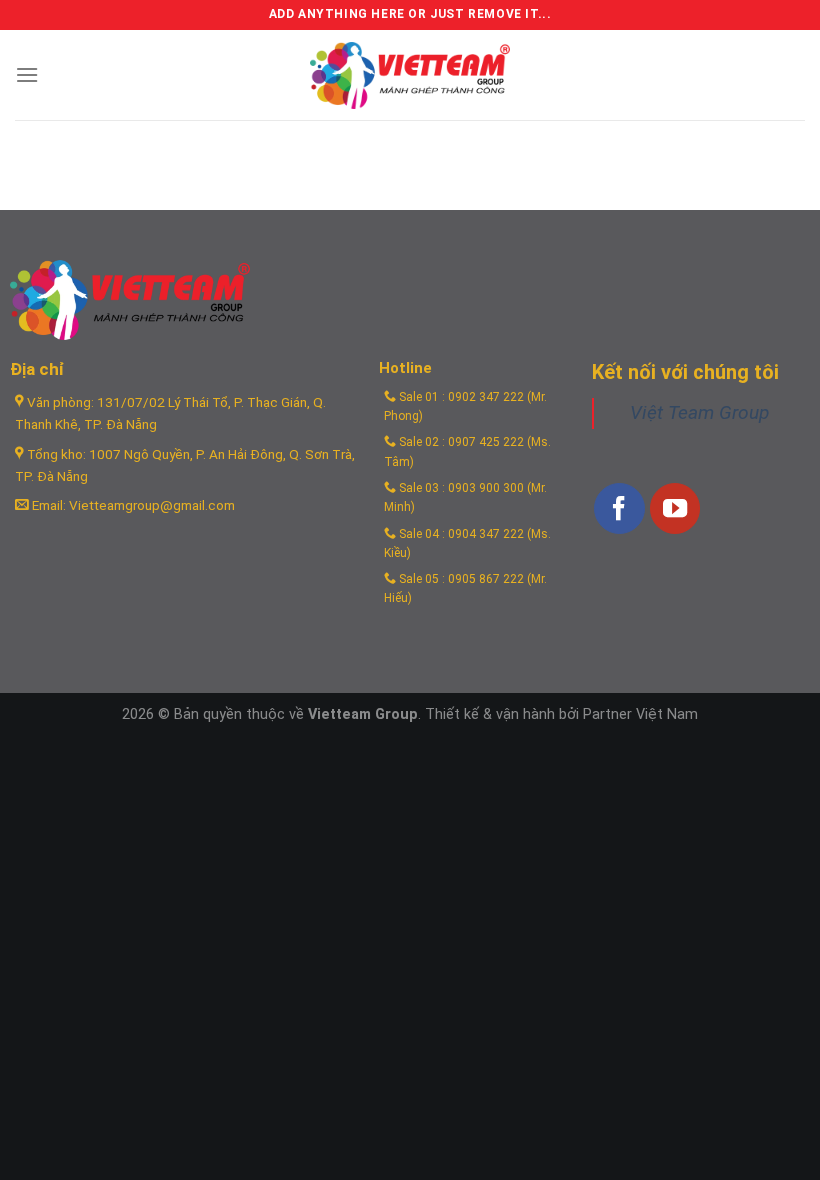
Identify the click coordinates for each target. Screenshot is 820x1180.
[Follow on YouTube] (675, 508)
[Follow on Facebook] (619, 508)
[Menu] (27, 74)
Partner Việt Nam (640, 714)
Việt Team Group (699, 412)
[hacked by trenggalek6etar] (410, 75)
